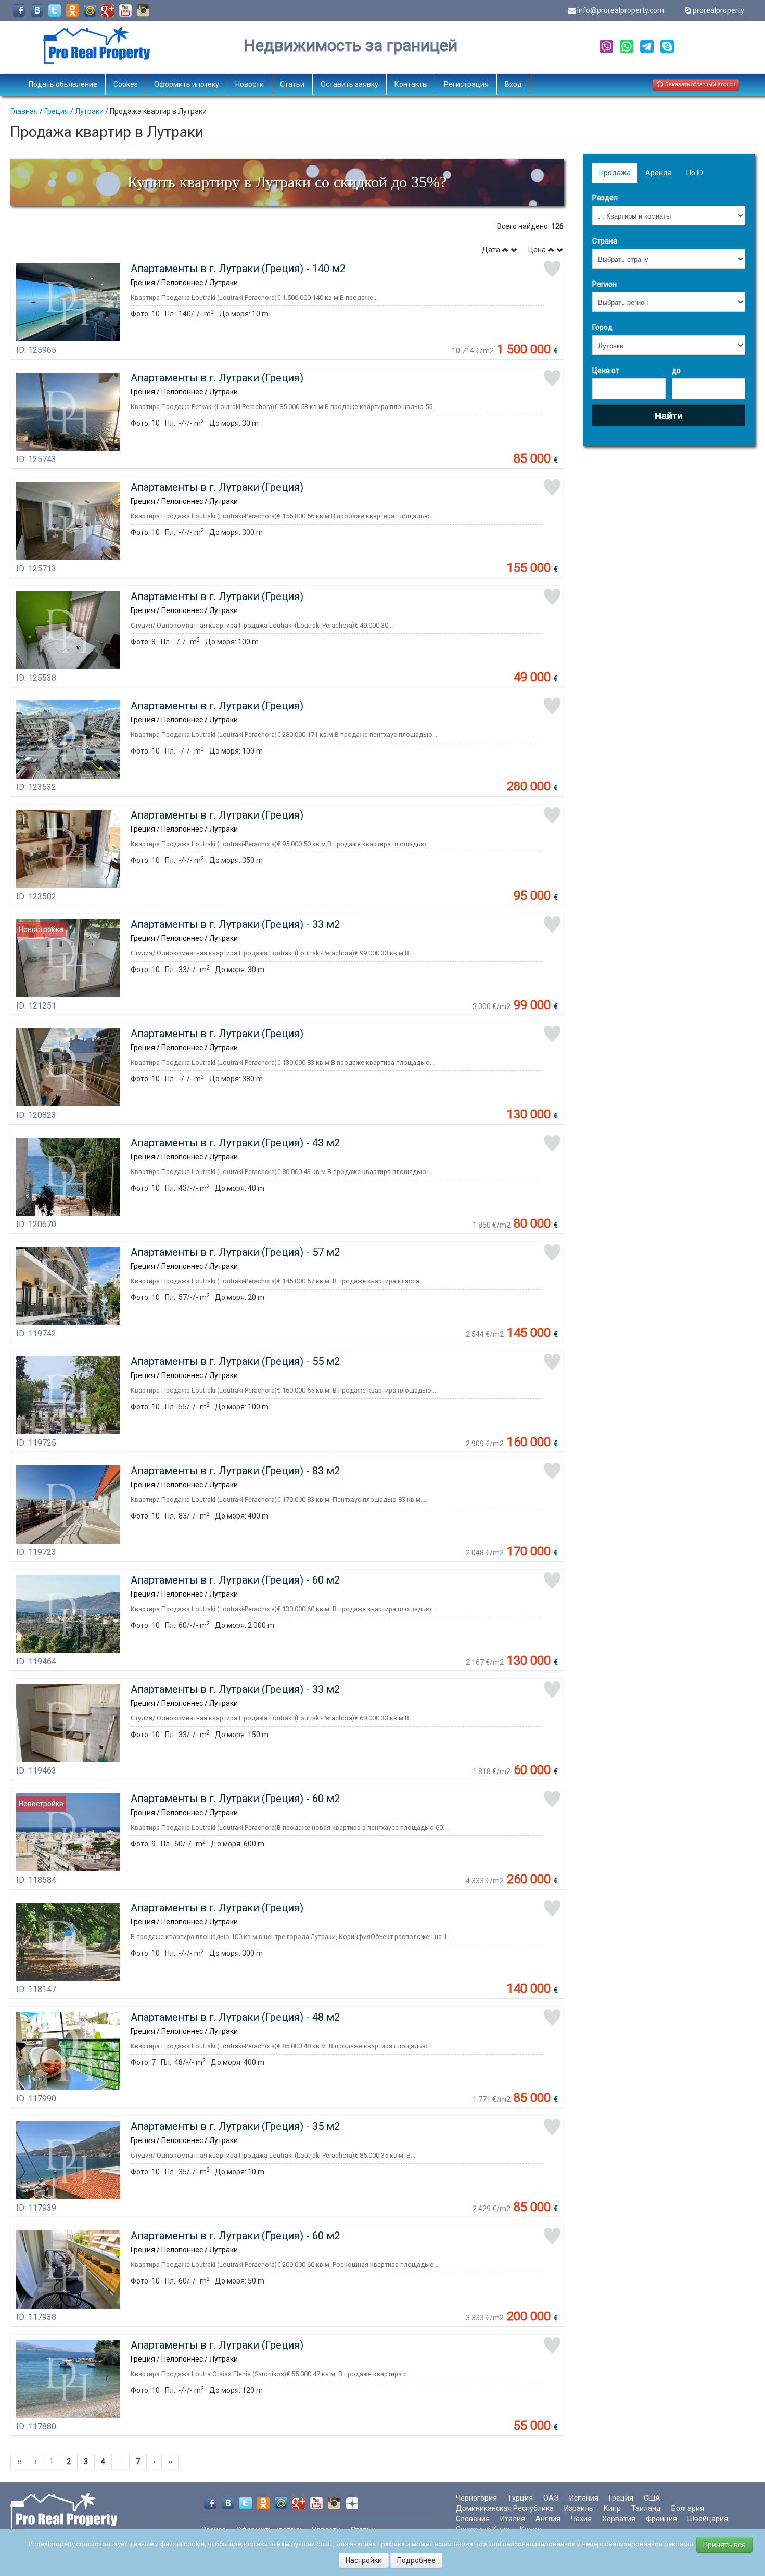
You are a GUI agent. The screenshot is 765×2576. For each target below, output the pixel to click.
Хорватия (619, 2519)
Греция (56, 111)
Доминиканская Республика (505, 2508)
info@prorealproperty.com (621, 10)
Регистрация (466, 84)
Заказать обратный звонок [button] (699, 85)
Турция (520, 2498)
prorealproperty (718, 10)
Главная (24, 111)
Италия (513, 2519)
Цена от (606, 371)
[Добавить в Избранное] (552, 269)
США (652, 2498)
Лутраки (89, 111)
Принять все (724, 2545)
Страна (605, 241)
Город (602, 327)
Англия (548, 2519)
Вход (513, 84)
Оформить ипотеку (187, 84)
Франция (661, 2519)
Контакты (411, 84)
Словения (473, 2519)
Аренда (659, 173)
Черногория (476, 2498)
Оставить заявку (349, 84)
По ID (695, 173)
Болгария (688, 2508)
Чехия (581, 2519)
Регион (604, 284)
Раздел (605, 198)
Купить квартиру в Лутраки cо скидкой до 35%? (287, 182)
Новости (250, 84)
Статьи (292, 84)
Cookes (126, 84)
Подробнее (416, 2560)
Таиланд (646, 2508)
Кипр (612, 2508)
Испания (584, 2498)
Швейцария (708, 2519)
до (676, 371)
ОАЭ (551, 2498)
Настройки (364, 2560)
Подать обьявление (63, 84)
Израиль (579, 2508)
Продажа (615, 173)
